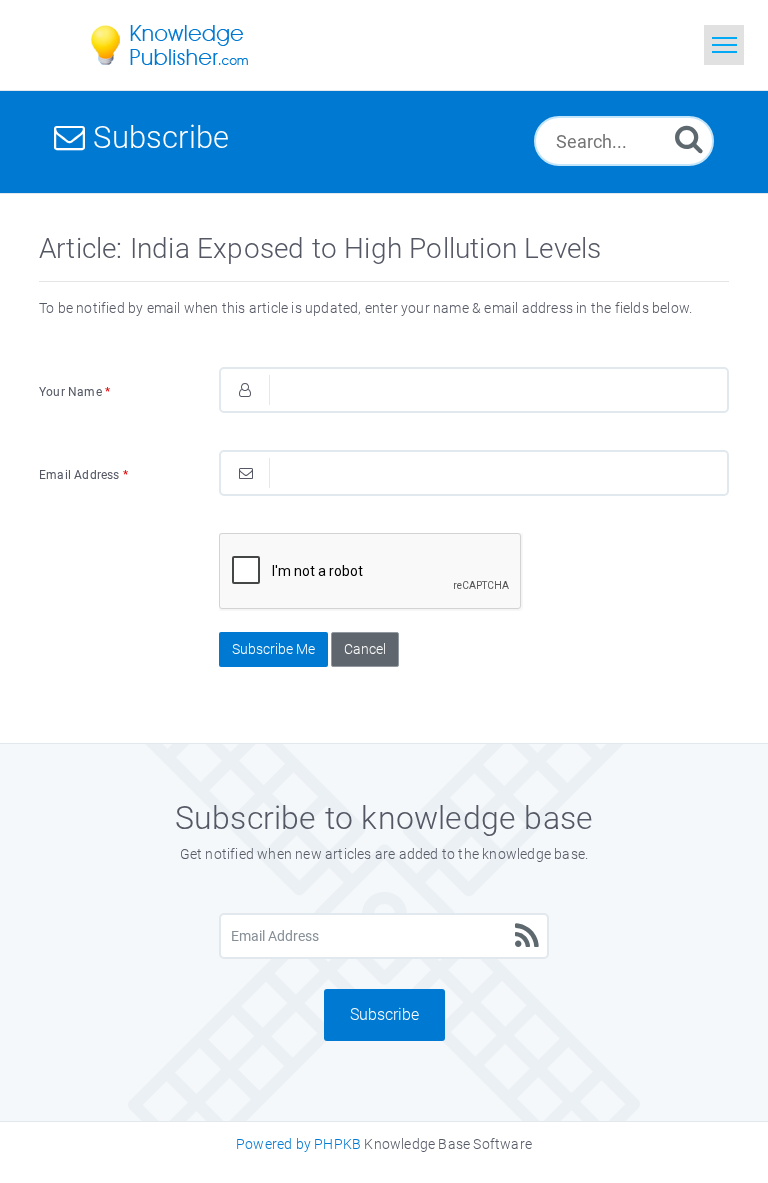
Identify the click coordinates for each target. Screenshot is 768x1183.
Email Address (83, 475)
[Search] (689, 138)
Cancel (365, 649)
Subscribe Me (273, 649)
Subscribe (384, 1014)
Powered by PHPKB (298, 1144)
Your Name (74, 392)
